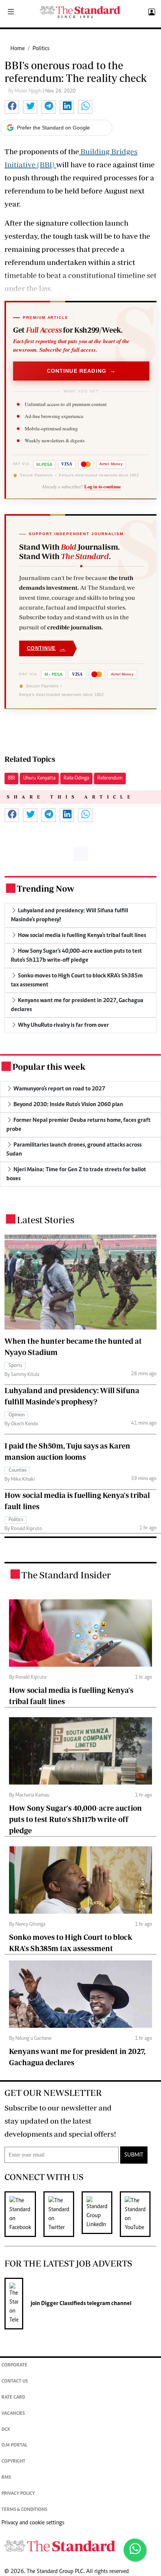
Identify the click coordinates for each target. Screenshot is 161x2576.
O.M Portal (14, 2446)
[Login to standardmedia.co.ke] (151, 12)
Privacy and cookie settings (33, 2523)
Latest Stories (45, 1220)
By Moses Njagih (25, 91)
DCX (6, 2430)
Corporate (14, 2366)
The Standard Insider (66, 1575)
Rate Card (13, 2398)
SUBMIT (134, 2155)
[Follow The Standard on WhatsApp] (135, 2550)
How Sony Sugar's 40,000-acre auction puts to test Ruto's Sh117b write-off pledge (75, 1819)
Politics (41, 49)
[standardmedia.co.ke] (80, 12)
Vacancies (13, 2414)
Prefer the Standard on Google (53, 128)
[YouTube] (139, 2214)
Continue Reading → (81, 371)
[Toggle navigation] (11, 12)
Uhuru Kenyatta (39, 778)
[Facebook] (24, 2214)
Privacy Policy (18, 2494)
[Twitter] (63, 2214)
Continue (46, 648)
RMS (6, 2478)
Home (18, 49)
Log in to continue (103, 486)
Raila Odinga (76, 778)
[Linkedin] (101, 2214)
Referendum (110, 778)
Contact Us (15, 2382)
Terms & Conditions (24, 2510)
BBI (11, 778)
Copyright (13, 2462)
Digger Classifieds (63, 2304)
